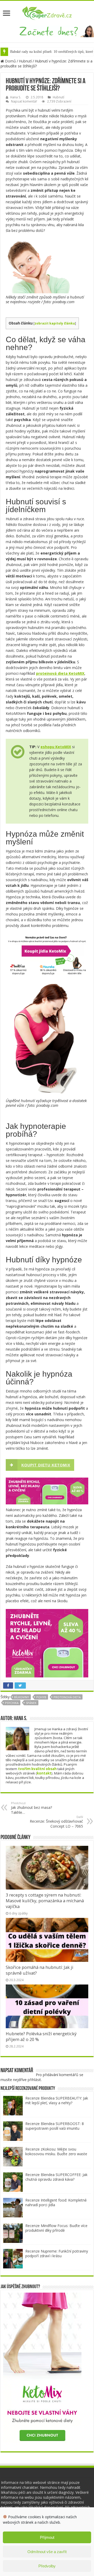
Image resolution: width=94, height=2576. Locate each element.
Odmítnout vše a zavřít (47, 2552)
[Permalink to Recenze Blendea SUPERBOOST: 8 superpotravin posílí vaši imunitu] (13, 2131)
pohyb (41, 1697)
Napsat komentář (24, 101)
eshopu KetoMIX (56, 747)
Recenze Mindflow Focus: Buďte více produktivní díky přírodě (56, 2228)
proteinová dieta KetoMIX (60, 673)
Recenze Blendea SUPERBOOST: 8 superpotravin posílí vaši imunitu (55, 2126)
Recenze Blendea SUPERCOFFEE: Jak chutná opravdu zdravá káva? (56, 2177)
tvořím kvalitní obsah (37, 1769)
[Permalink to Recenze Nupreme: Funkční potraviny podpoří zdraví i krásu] (13, 2258)
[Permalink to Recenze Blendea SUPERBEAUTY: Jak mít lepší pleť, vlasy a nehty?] (13, 2105)
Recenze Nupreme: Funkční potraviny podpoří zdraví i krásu (57, 2253)
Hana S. (16, 97)
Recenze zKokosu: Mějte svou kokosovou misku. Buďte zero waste (56, 2151)
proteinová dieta (67, 1697)
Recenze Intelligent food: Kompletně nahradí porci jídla (56, 2202)
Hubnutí (25, 61)
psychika (12, 1703)
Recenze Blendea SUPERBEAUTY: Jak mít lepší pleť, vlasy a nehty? (57, 2100)
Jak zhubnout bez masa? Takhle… (31, 1808)
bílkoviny (22, 1697)
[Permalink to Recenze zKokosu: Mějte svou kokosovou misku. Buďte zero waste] (13, 2156)
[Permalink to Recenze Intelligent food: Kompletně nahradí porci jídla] (13, 2207)
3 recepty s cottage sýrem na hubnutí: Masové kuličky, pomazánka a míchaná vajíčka (45, 1901)
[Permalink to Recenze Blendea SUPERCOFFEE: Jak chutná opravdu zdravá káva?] (13, 2182)
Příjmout (47, 2537)
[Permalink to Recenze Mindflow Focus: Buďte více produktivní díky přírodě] (13, 2233)
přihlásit (34, 2080)
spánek (31, 1703)
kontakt (44, 1773)
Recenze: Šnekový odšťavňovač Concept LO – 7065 (56, 1822)
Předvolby (47, 2566)
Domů (10, 61)
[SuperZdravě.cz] (47, 12)
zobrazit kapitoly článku (55, 323)
